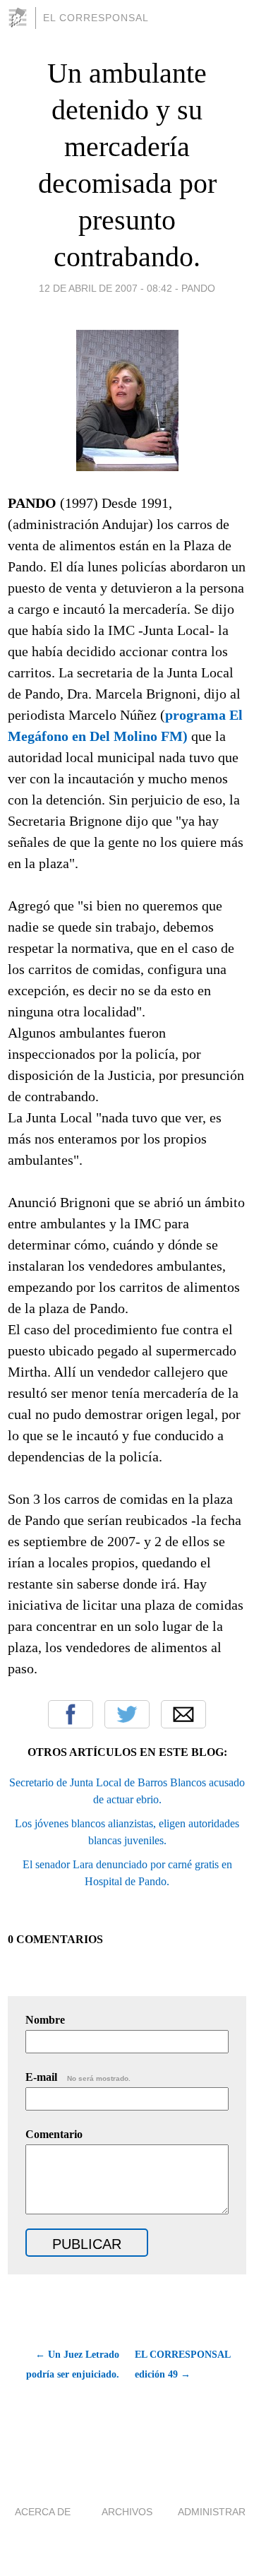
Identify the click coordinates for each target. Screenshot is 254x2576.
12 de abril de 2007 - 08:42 (105, 288)
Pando (198, 288)
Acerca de (43, 2512)
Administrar (212, 2512)
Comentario (54, 2134)
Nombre (45, 2020)
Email (183, 1714)
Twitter (127, 1714)
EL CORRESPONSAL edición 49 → (182, 2364)
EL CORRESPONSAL (96, 18)
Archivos (127, 2512)
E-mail (78, 2077)
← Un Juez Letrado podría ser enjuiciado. (73, 2364)
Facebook (71, 1714)
